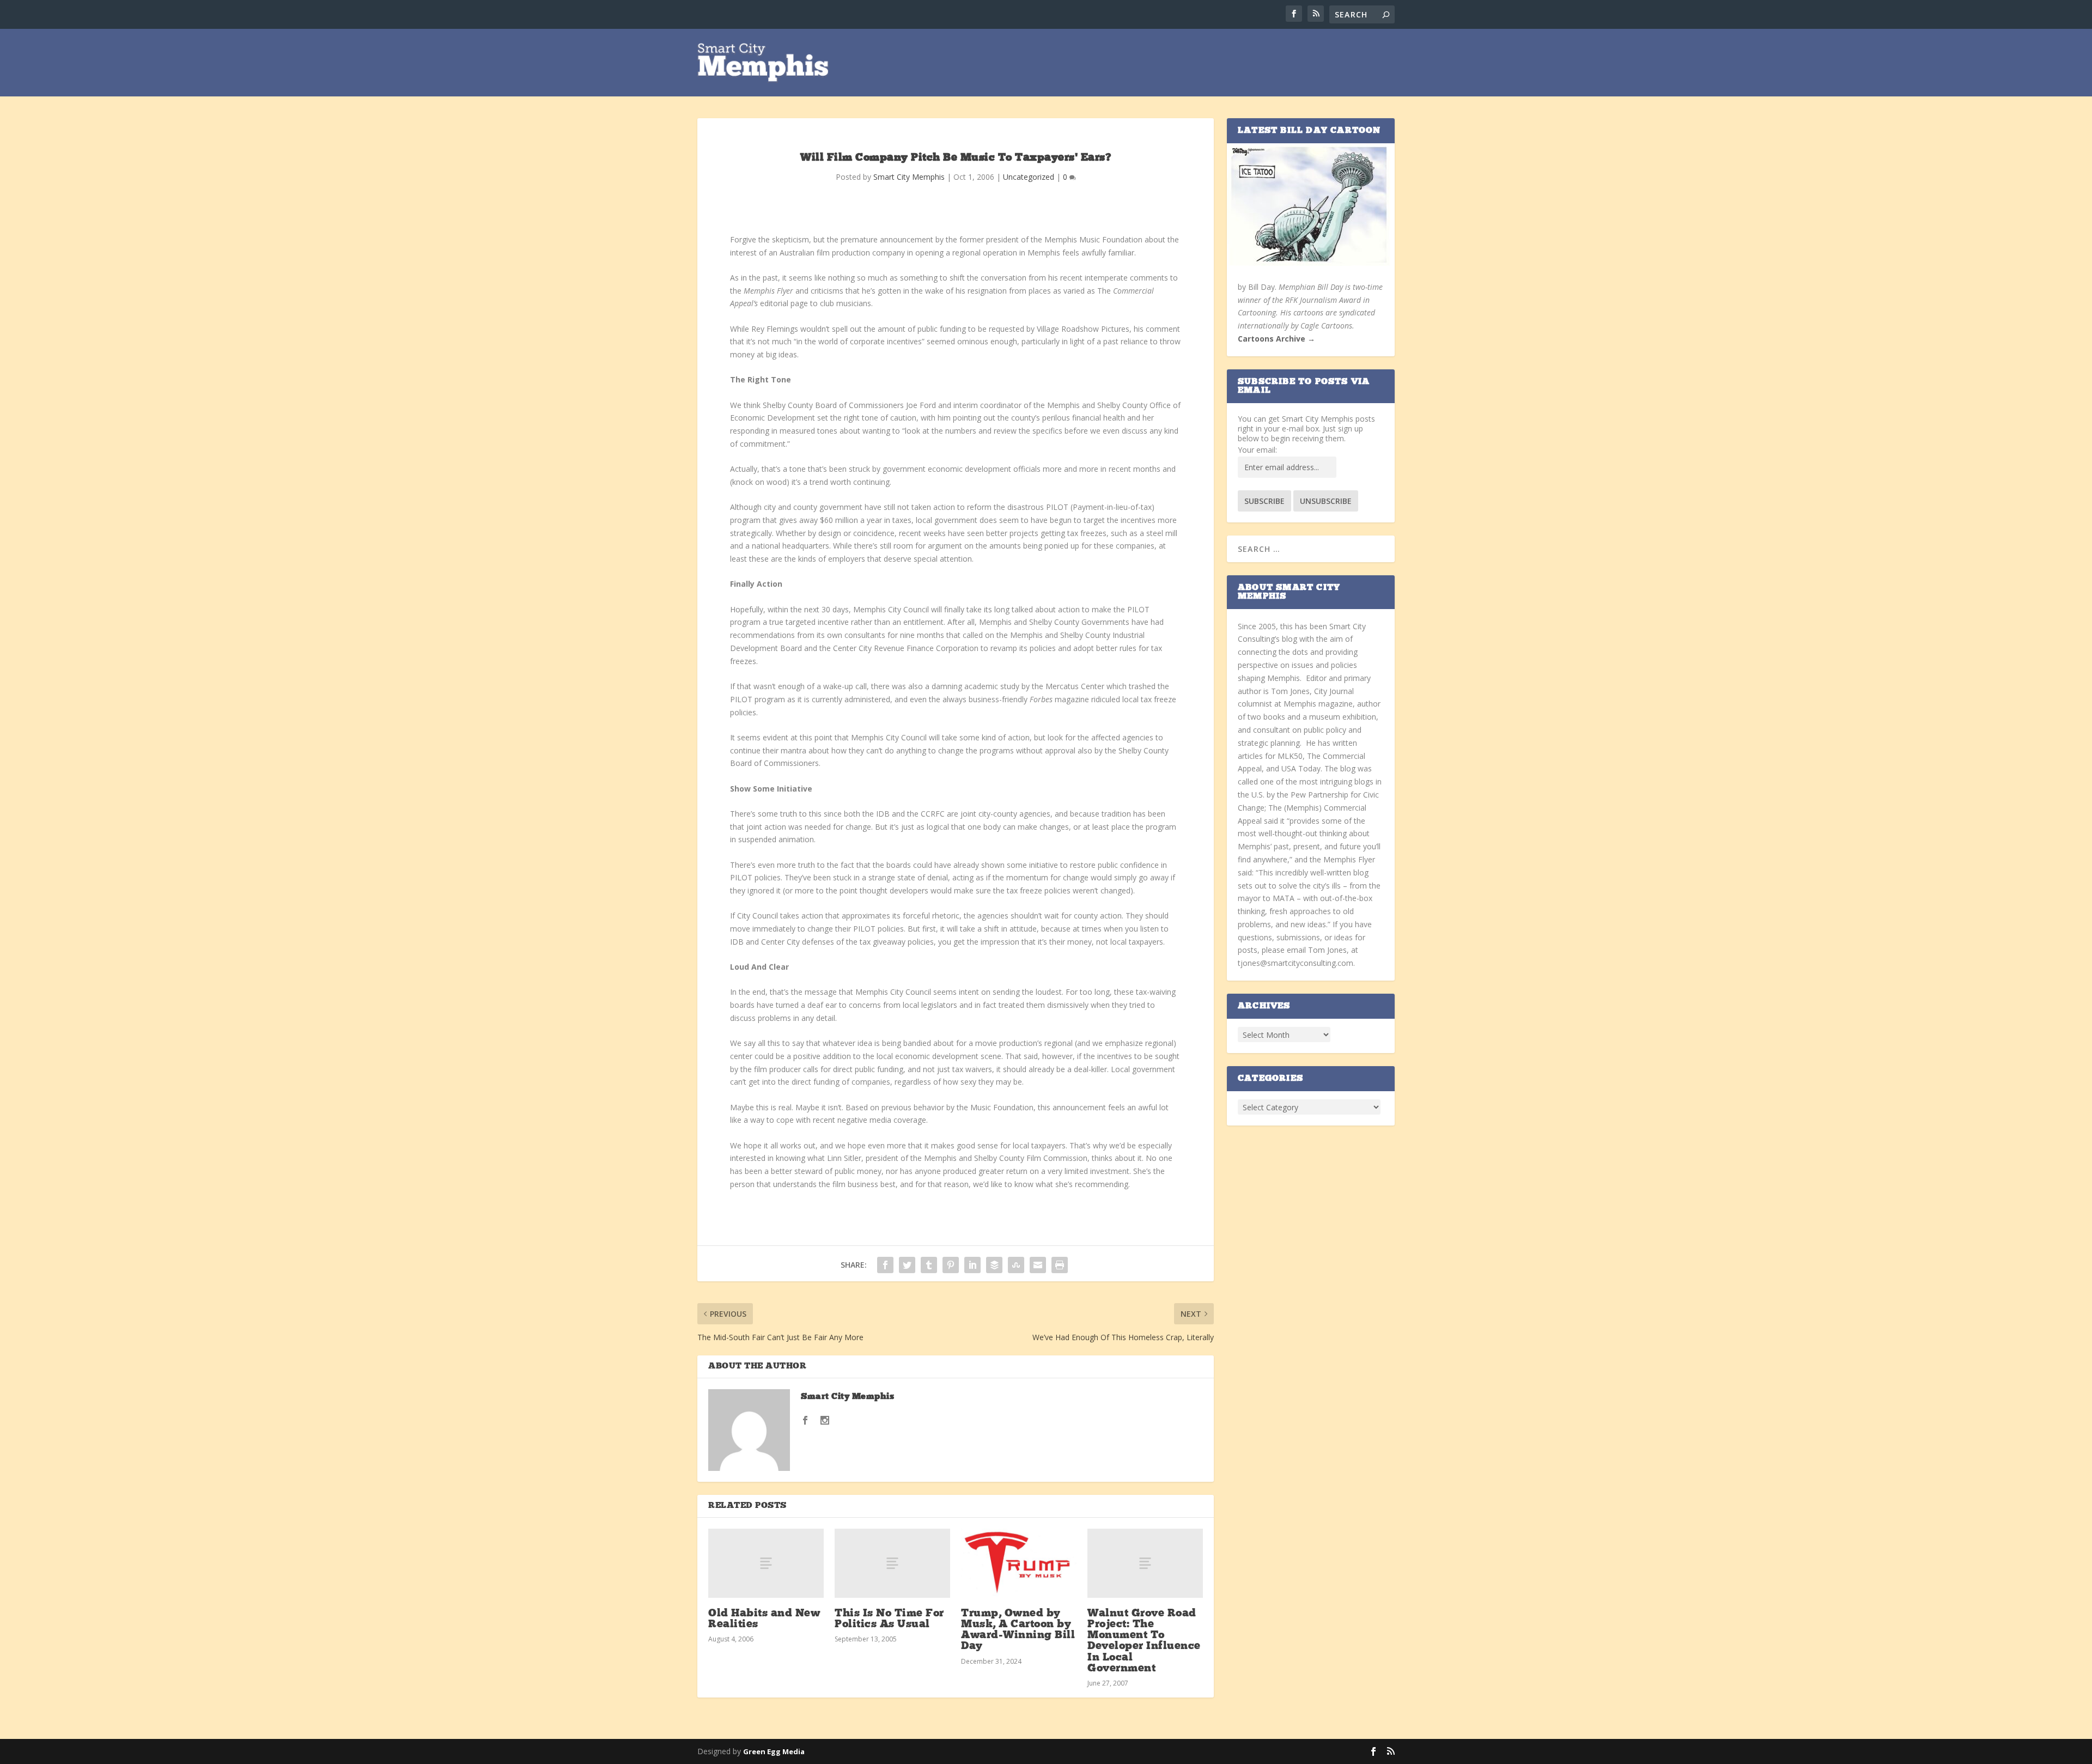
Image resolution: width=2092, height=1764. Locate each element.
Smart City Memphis (909, 177)
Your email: (1257, 450)
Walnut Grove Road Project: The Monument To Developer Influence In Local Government (1144, 1641)
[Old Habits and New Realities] (766, 1563)
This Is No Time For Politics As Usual (889, 1619)
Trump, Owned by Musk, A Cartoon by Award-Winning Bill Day (1018, 1630)
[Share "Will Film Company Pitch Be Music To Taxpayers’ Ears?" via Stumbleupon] (1016, 1265)
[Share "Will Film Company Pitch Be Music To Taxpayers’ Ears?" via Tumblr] (929, 1265)
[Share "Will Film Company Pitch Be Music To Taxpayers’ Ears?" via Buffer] (994, 1265)
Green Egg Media (774, 1751)
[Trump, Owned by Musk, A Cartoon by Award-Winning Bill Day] (1019, 1563)
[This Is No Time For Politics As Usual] (892, 1563)
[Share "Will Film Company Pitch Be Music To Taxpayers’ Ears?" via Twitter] (907, 1265)
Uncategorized (1029, 177)
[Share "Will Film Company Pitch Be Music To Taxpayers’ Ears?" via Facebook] (885, 1265)
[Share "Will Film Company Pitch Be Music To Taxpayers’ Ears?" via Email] (1038, 1265)
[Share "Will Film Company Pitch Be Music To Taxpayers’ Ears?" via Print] (1060, 1265)
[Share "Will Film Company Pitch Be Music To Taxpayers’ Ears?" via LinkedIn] (972, 1265)
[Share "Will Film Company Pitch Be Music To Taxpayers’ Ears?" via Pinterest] (951, 1265)
